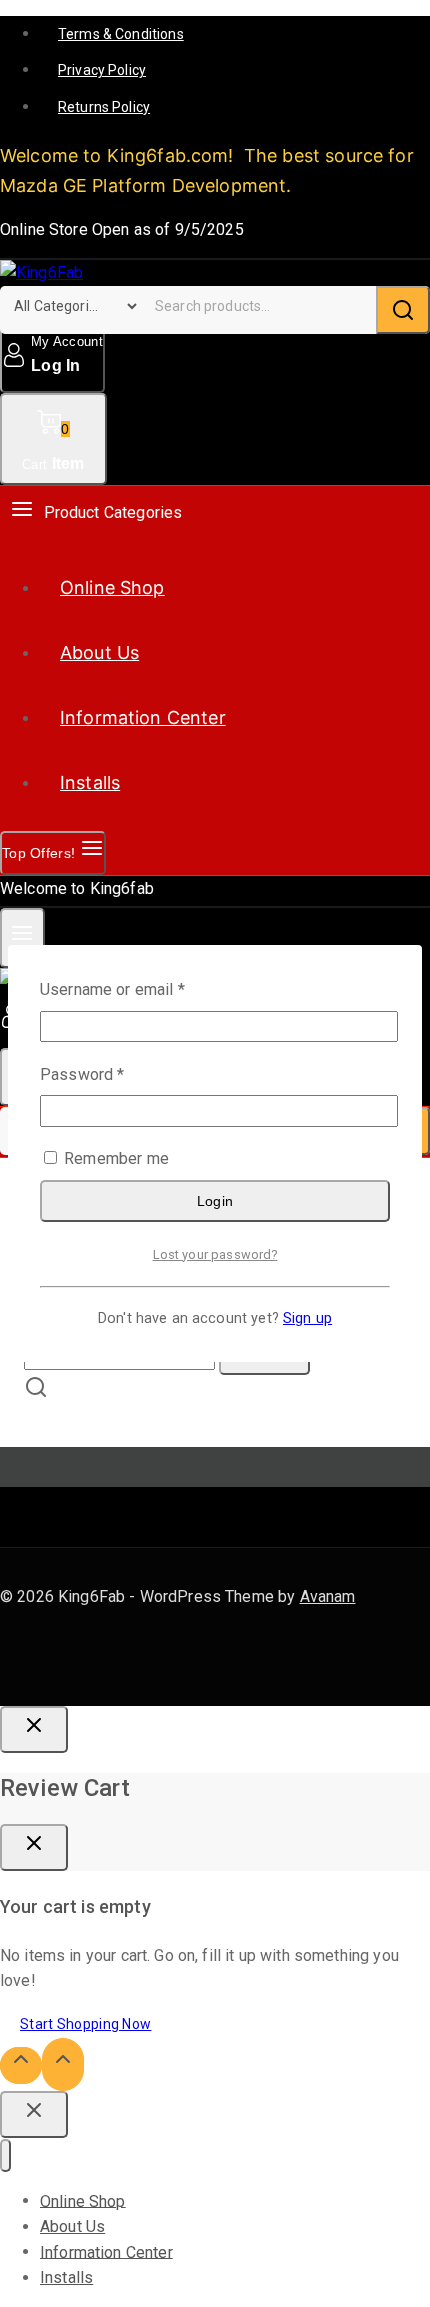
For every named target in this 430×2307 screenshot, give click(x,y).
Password (114, 1073)
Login (215, 1201)
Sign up (307, 1318)
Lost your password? (215, 1254)
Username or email (144, 988)
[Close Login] (34, 1729)
